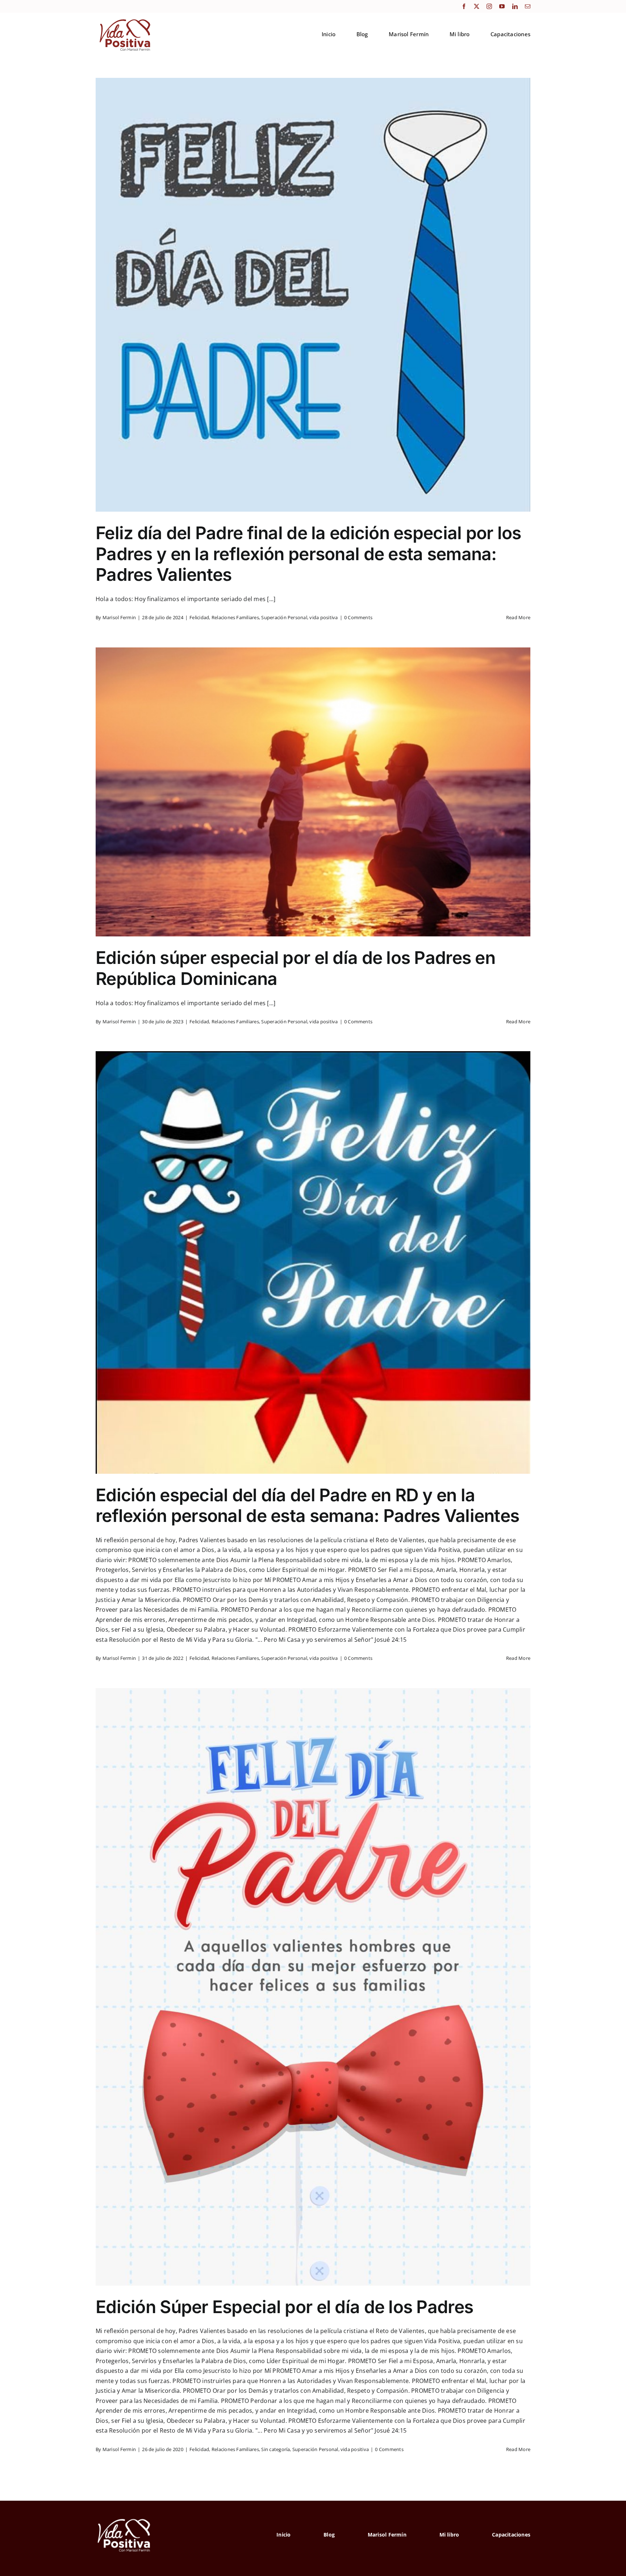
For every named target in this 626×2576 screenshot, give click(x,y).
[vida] (124, 2518)
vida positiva (324, 617)
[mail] (528, 6)
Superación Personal (284, 617)
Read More (518, 617)
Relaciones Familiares (235, 617)
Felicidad (199, 617)
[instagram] (489, 6)
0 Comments (358, 617)
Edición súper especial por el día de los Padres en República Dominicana (295, 968)
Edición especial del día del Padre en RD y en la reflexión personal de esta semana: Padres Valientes (307, 1505)
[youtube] (502, 6)
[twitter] (477, 6)
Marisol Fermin (119, 617)
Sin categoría (276, 2449)
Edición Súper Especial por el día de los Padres (284, 2307)
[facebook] (464, 6)
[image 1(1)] (124, 19)
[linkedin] (515, 6)
